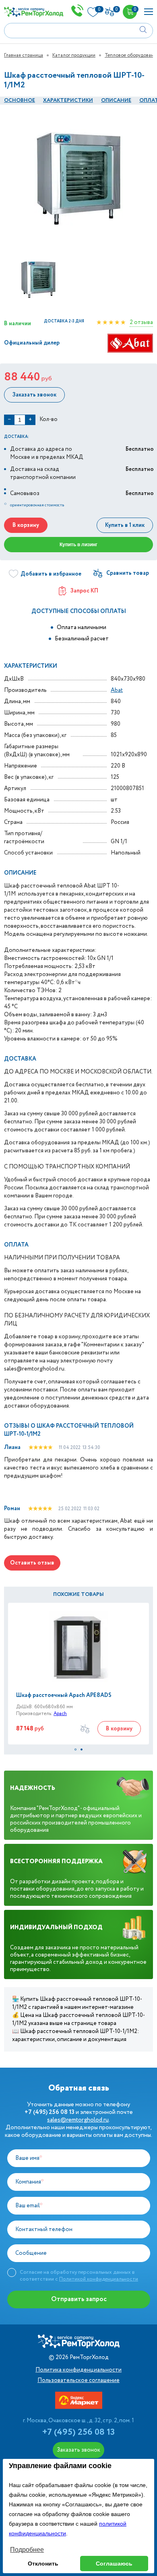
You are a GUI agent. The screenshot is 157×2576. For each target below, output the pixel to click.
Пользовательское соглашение (78, 2380)
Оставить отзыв (32, 1563)
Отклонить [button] (43, 2564)
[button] (75, 1749)
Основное (20, 100)
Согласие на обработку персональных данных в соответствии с (79, 2276)
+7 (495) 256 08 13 (78, 2432)
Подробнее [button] (27, 2550)
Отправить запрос (79, 2299)
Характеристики (68, 100)
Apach (60, 1714)
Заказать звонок (34, 395)
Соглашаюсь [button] (114, 2564)
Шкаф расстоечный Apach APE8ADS (64, 1695)
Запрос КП (84, 591)
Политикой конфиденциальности (99, 2279)
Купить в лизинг (78, 545)
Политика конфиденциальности (78, 2370)
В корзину (26, 525)
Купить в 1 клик (125, 525)
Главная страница (24, 55)
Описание (116, 100)
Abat (117, 690)
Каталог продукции (74, 55)
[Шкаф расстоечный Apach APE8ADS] (78, 1647)
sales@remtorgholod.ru (78, 2120)
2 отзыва (141, 322)
